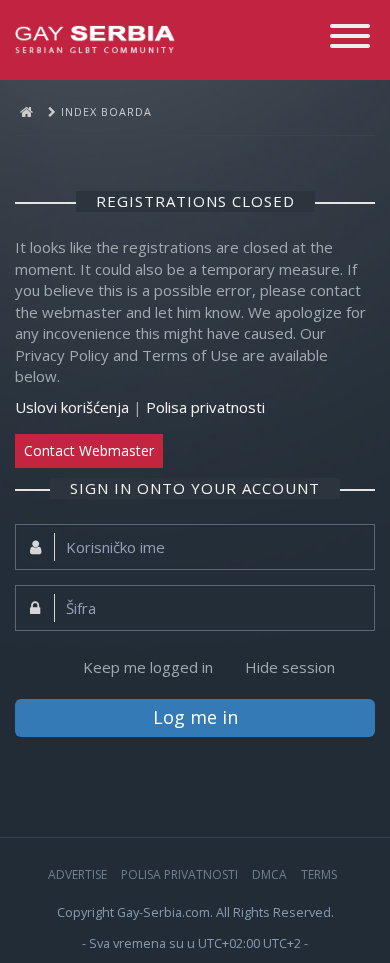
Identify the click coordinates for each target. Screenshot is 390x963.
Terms (319, 874)
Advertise (77, 874)
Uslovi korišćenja (72, 407)
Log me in (195, 717)
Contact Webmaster (89, 450)
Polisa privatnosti (205, 407)
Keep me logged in (148, 667)
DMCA (269, 874)
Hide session (290, 667)
